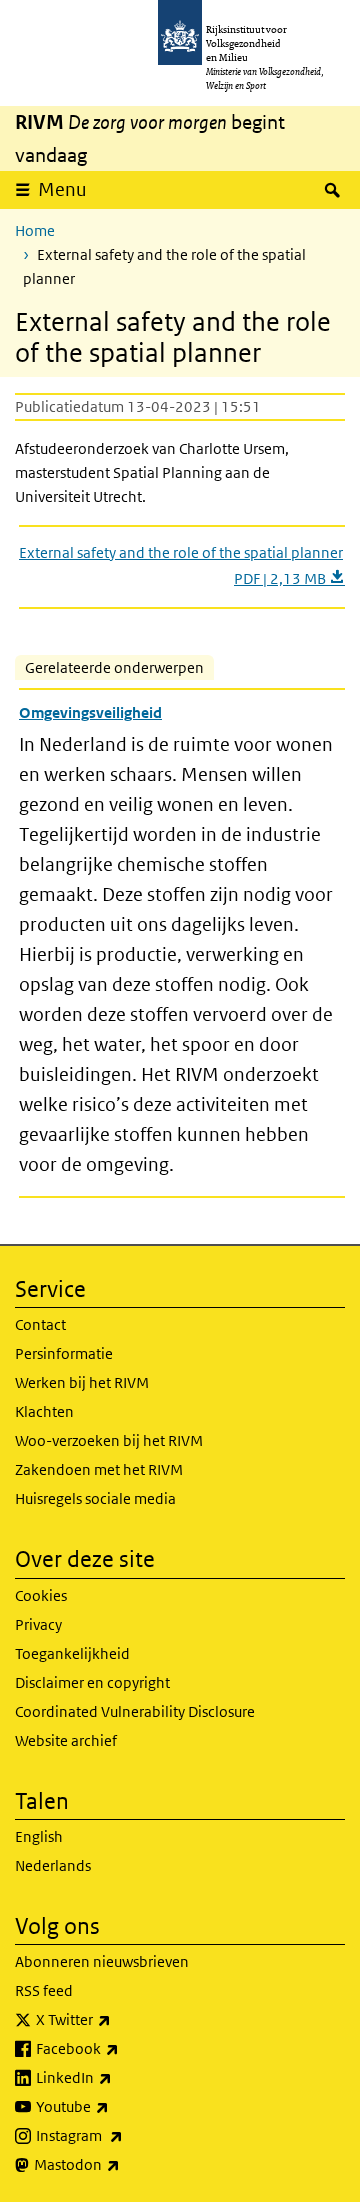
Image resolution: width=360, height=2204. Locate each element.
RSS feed (44, 1990)
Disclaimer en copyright (92, 1682)
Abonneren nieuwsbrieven (102, 1961)
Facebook (121, 2048)
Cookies (41, 1595)
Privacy (38, 1624)
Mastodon (121, 2164)
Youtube (116, 2106)
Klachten (44, 1411)
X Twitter (117, 2019)
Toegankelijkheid (72, 1653)
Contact (40, 1324)
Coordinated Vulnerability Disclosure (135, 1711)
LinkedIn (118, 2077)
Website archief (66, 1740)
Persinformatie (64, 1353)
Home (35, 230)
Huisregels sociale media (95, 1498)
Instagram (123, 2135)
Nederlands (53, 1865)
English (39, 1836)
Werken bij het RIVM (82, 1382)
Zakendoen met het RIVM (99, 1469)
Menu (62, 189)
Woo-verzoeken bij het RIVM (109, 1440)
